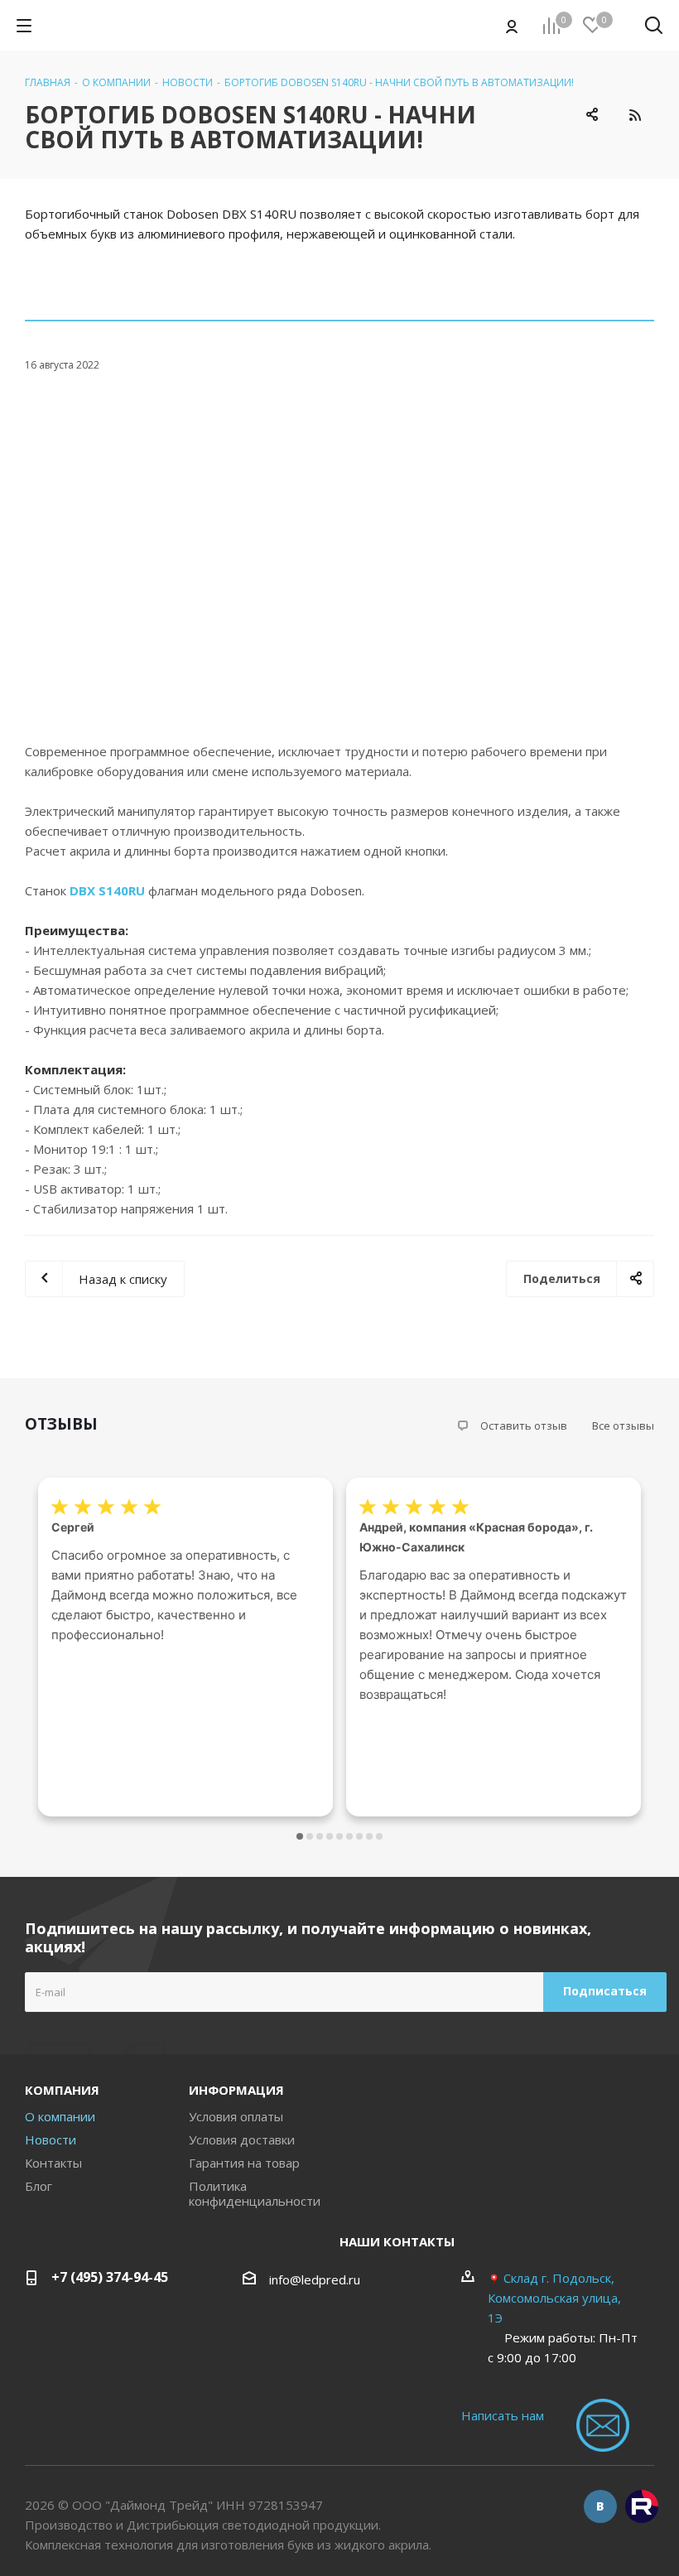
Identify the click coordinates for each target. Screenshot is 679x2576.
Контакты (53, 2163)
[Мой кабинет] (512, 26)
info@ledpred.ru (315, 2279)
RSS (635, 115)
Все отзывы (623, 1425)
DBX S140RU (107, 890)
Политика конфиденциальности (255, 2193)
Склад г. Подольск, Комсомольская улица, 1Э (554, 2298)
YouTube (642, 2506)
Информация (236, 2090)
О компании (60, 2116)
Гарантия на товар (244, 2163)
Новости (51, 2139)
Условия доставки (242, 2139)
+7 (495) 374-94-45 (110, 2277)
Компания (62, 2090)
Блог (39, 2186)
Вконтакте (600, 2506)
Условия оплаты (236, 2116)
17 (379, 1836)
